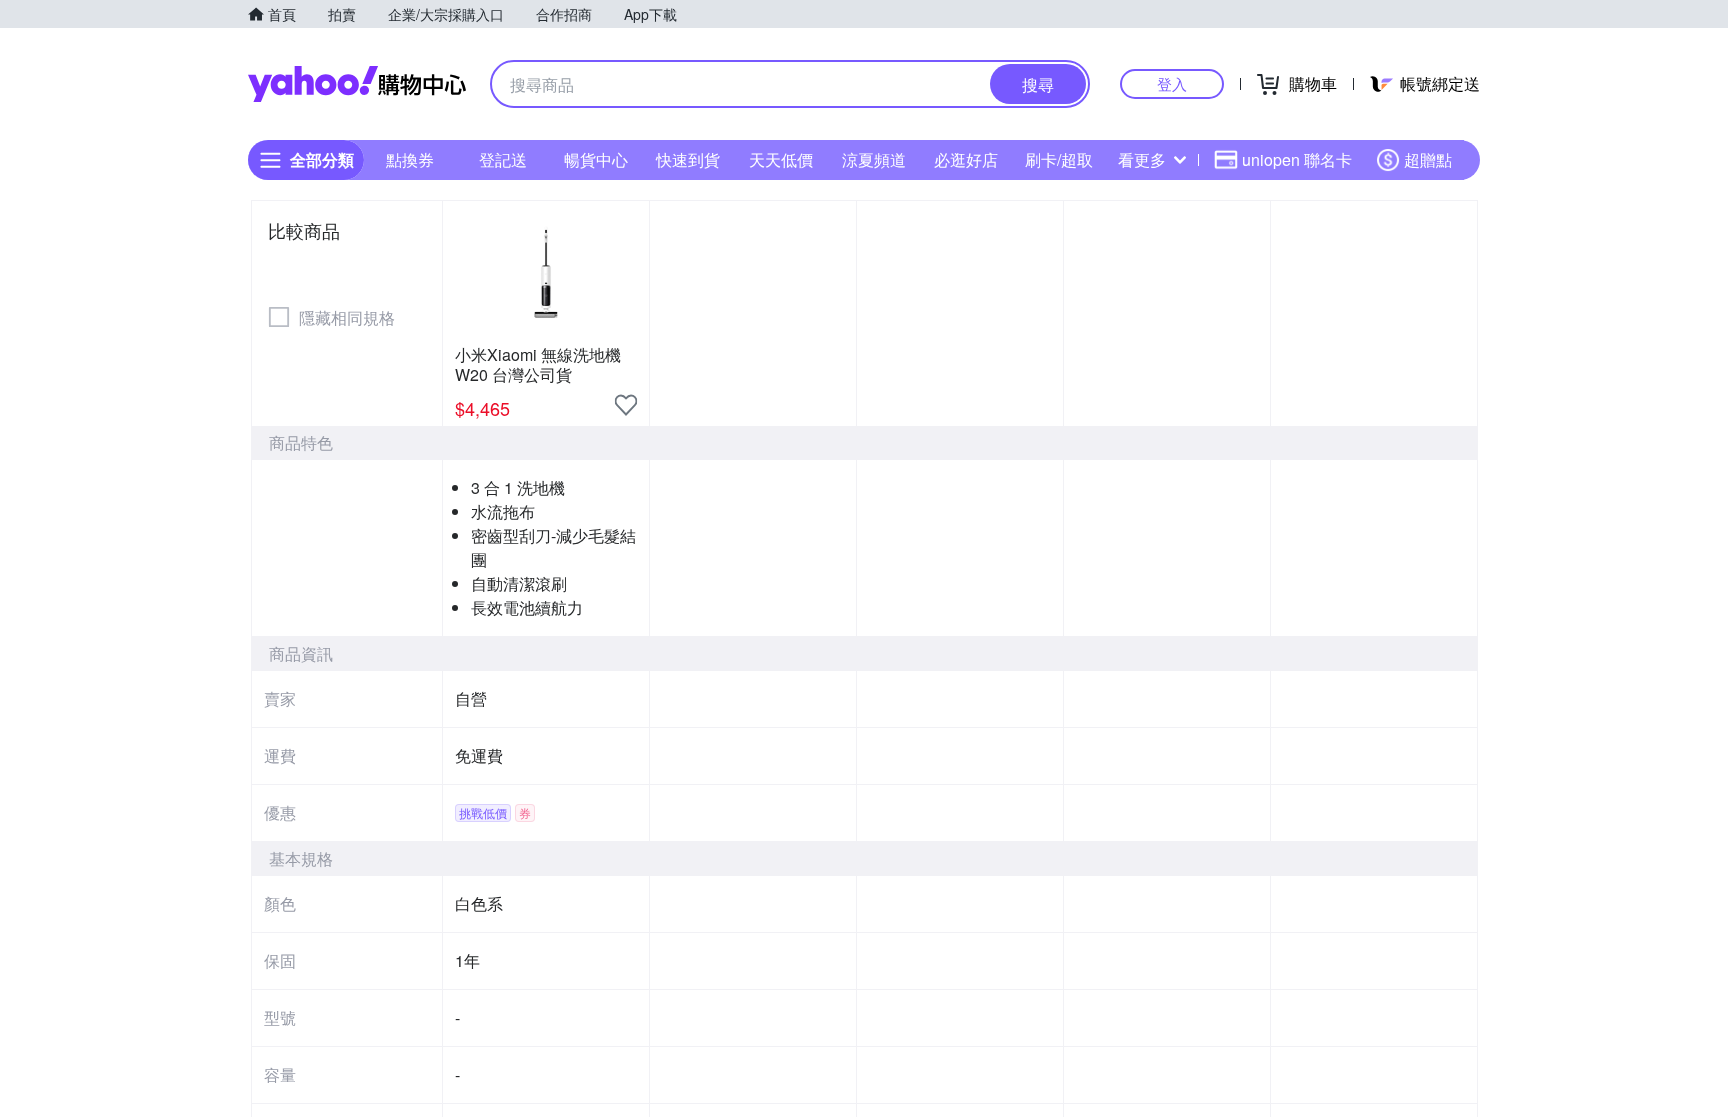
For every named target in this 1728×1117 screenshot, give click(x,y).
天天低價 (781, 159)
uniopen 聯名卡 (1297, 159)
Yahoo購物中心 (357, 84)
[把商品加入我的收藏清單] (626, 405)
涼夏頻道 (874, 159)
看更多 (1142, 159)
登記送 (503, 159)
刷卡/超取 (1059, 159)
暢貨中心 (596, 159)
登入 (1172, 83)
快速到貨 (688, 159)
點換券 (410, 159)
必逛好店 (966, 159)
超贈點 (1428, 159)
